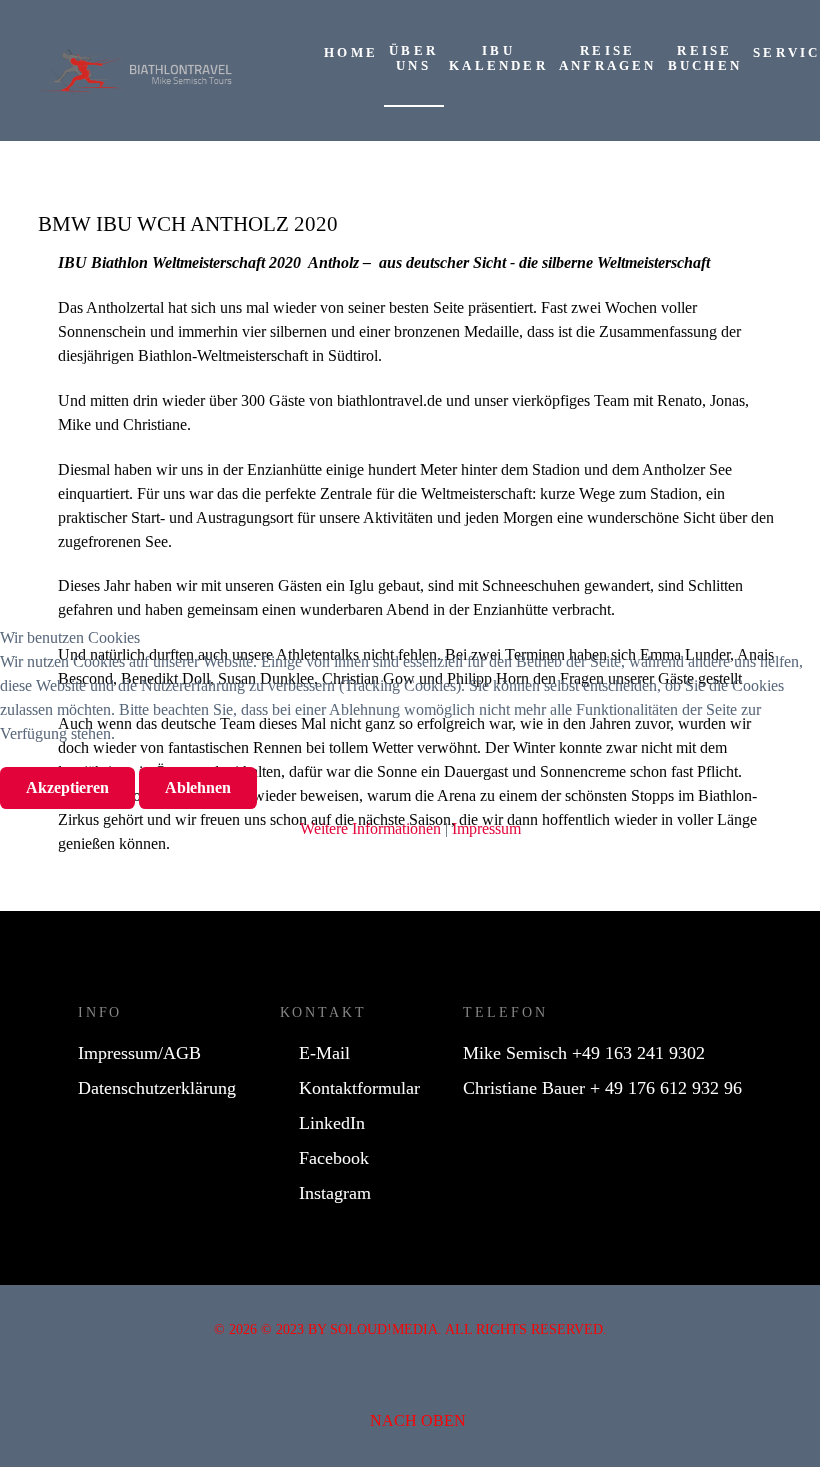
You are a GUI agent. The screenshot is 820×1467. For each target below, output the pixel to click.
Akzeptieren (67, 787)
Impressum (486, 828)
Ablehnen (198, 787)
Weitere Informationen (370, 828)
